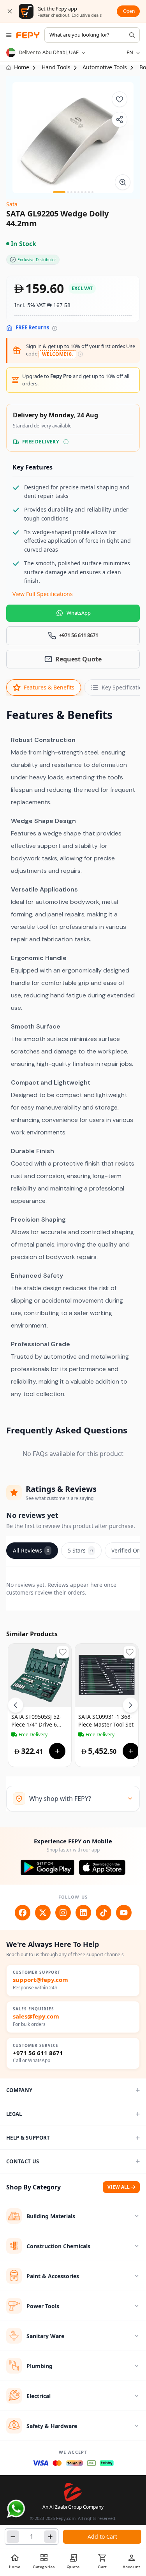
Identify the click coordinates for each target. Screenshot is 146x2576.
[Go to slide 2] (68, 192)
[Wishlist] (120, 99)
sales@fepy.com (36, 2016)
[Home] (28, 35)
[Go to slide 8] (89, 192)
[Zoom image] (123, 182)
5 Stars (80, 1550)
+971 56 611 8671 (38, 2053)
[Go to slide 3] (71, 192)
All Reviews (31, 1550)
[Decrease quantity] (13, 2537)
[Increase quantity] (50, 2537)
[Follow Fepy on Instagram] (63, 1913)
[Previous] (16, 1705)
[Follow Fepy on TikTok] (104, 1913)
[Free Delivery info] (66, 442)
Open (129, 11)
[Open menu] (9, 35)
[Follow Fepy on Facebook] (23, 1913)
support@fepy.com (40, 1980)
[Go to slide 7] (85, 192)
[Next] (130, 1705)
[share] (120, 120)
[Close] (10, 11)
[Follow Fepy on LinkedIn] (83, 1913)
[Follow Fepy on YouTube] (124, 1913)
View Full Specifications (43, 594)
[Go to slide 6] (82, 192)
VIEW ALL (119, 2187)
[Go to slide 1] (59, 192)
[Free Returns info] (55, 328)
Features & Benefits (49, 687)
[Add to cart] (57, 1751)
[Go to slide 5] (78, 192)
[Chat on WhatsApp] (16, 2509)
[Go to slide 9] (92, 192)
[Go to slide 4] (75, 192)
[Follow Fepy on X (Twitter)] (43, 1913)
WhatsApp (79, 613)
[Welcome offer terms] (80, 354)
